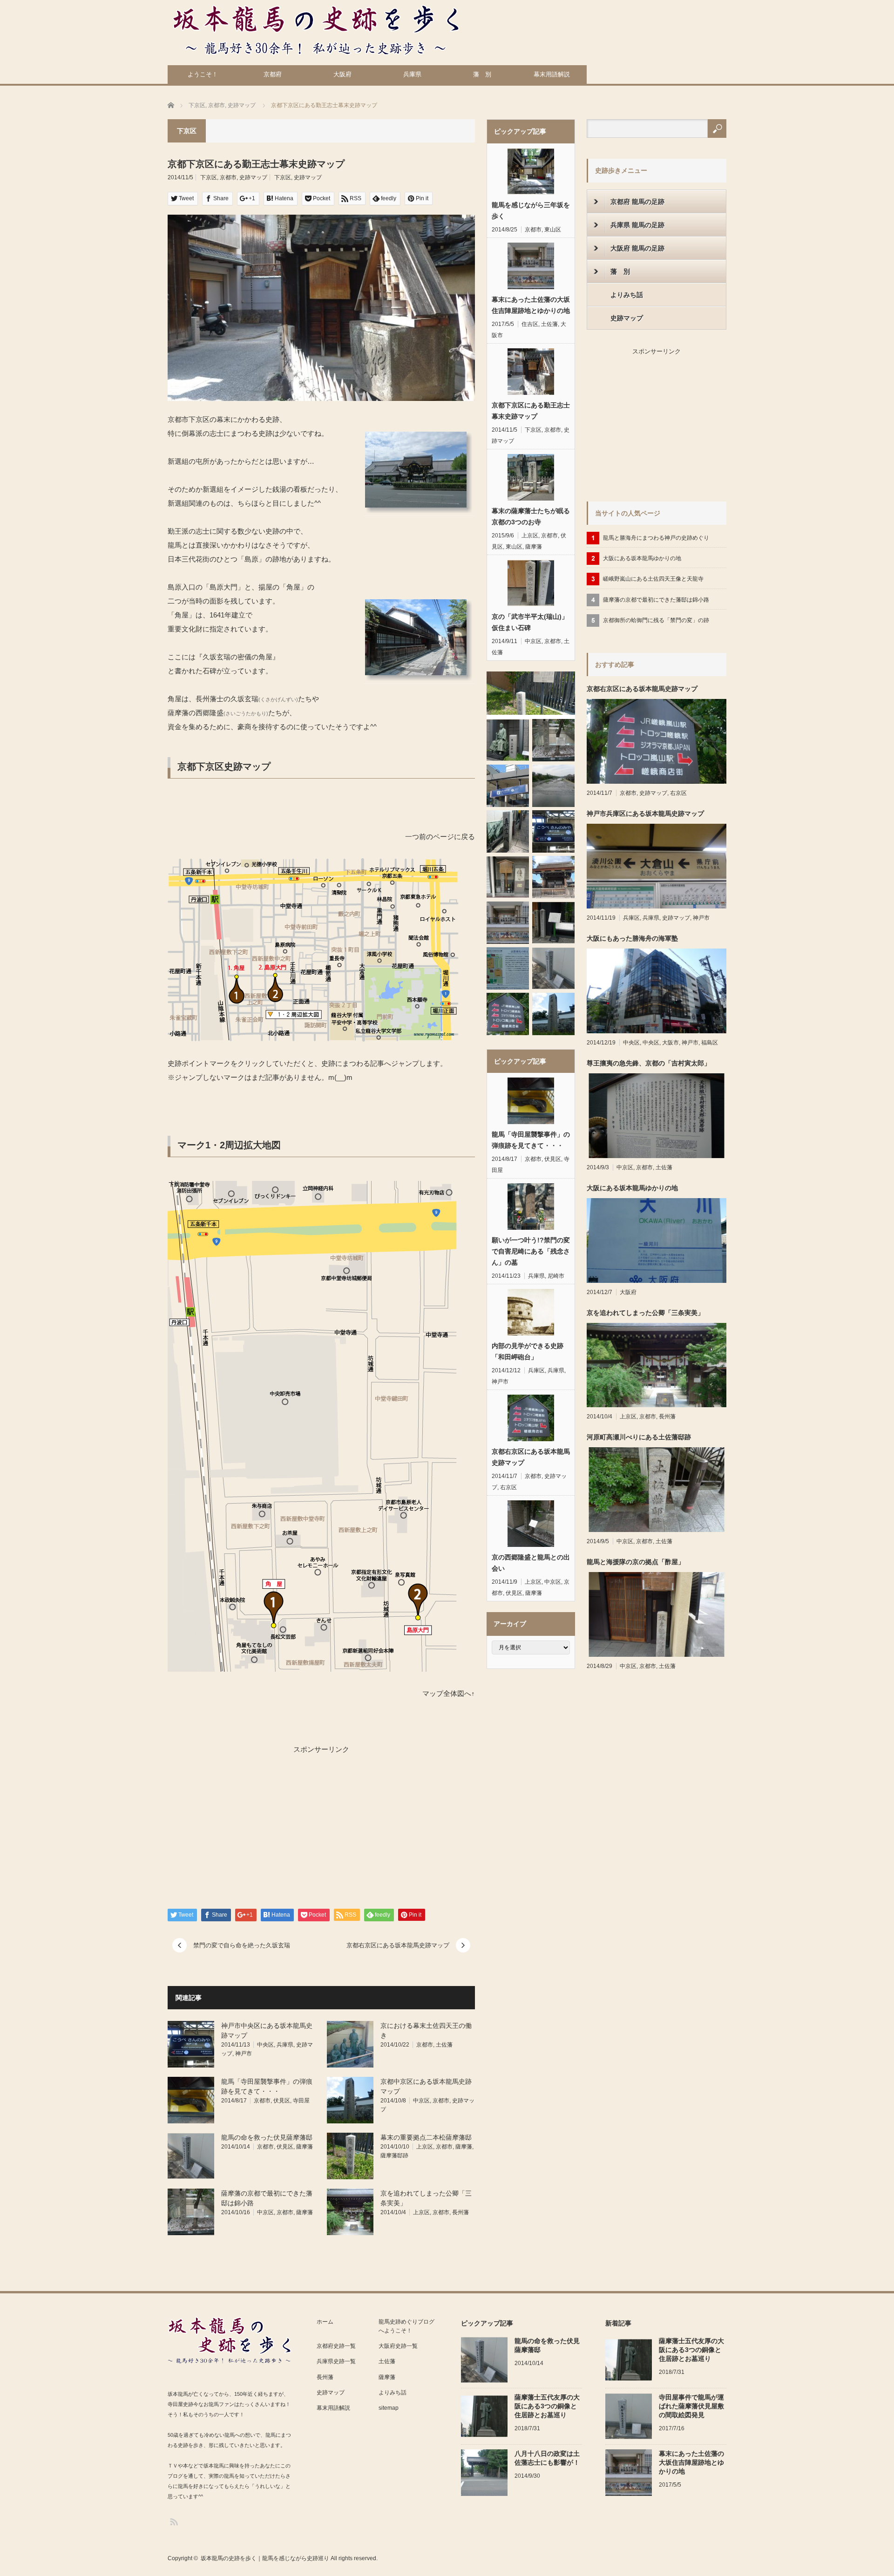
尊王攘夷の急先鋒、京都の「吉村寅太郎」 (649, 1063)
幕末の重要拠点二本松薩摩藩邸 (426, 2137)
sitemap (389, 2408)
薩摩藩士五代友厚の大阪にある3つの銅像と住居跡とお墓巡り (547, 2406)
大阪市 (670, 1043)
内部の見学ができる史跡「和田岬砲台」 (528, 1351)
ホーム (325, 2322)
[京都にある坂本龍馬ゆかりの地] (553, 877)
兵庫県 (412, 74)
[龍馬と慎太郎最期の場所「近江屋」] (508, 877)
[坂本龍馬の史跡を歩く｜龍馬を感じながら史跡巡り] (316, 30)
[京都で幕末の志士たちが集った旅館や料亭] (553, 786)
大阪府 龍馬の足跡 (637, 248)
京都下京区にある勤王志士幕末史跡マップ (531, 411)
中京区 (421, 2101)
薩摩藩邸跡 (394, 2156)
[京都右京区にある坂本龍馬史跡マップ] (508, 1014)
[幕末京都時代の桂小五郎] (508, 740)
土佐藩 (444, 2045)
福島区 (710, 1043)
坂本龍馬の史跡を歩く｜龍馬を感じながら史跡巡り (265, 2558)
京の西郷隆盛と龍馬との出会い (531, 1563)
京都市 (228, 177)
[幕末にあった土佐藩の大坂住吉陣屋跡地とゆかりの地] (508, 923)
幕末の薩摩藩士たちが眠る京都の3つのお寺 (531, 516)
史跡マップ (253, 177)
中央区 (265, 2045)
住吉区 (530, 324)
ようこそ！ (203, 74)
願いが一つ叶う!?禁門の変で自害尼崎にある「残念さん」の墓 (531, 1251)
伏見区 (282, 2101)
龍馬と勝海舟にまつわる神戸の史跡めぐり (656, 538)
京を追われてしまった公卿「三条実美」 (645, 1313)
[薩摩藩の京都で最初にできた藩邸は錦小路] (553, 740)
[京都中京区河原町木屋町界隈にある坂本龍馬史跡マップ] (508, 786)
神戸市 (244, 2054)
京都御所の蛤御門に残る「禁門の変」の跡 (656, 620)
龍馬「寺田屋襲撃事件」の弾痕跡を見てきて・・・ (531, 1140)
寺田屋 (301, 2101)
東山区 (553, 230)
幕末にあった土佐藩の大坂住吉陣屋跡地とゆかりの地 (531, 305)
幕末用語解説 (552, 74)
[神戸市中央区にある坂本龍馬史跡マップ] (553, 831)
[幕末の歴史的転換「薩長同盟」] (531, 693)
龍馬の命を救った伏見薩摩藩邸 (267, 2137)
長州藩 (461, 2212)
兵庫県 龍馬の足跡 (637, 225)
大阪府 (342, 74)
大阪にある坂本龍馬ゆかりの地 (642, 558)
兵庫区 (536, 1370)
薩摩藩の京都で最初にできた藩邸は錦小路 (656, 600)
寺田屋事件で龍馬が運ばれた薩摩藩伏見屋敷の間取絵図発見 (691, 2406)
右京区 (508, 1487)
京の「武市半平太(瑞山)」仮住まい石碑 (530, 622)
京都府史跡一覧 (336, 2346)
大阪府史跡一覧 (398, 2346)
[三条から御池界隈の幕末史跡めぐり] (553, 923)
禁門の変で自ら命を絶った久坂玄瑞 (242, 1945)
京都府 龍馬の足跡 (637, 202)
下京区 (209, 177)
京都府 (273, 74)
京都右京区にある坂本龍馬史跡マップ (398, 1945)
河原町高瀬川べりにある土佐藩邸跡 (639, 1437)
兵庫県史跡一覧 (336, 2361)
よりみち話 (627, 295)
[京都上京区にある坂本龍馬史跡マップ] (508, 968)
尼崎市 (556, 1276)
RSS (173, 2521)
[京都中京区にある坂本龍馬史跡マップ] (553, 1014)
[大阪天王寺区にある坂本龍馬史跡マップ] (508, 831)
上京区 (425, 2147)
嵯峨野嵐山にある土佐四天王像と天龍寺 (653, 579)
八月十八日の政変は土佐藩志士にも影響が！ (547, 2458)
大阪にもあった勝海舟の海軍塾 (632, 938)
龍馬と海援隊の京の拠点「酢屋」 (636, 1562)
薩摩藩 (305, 2147)
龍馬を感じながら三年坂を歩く (531, 210)
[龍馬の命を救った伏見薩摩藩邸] (553, 968)
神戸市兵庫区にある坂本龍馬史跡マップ (645, 813)
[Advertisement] (242, 1822)
